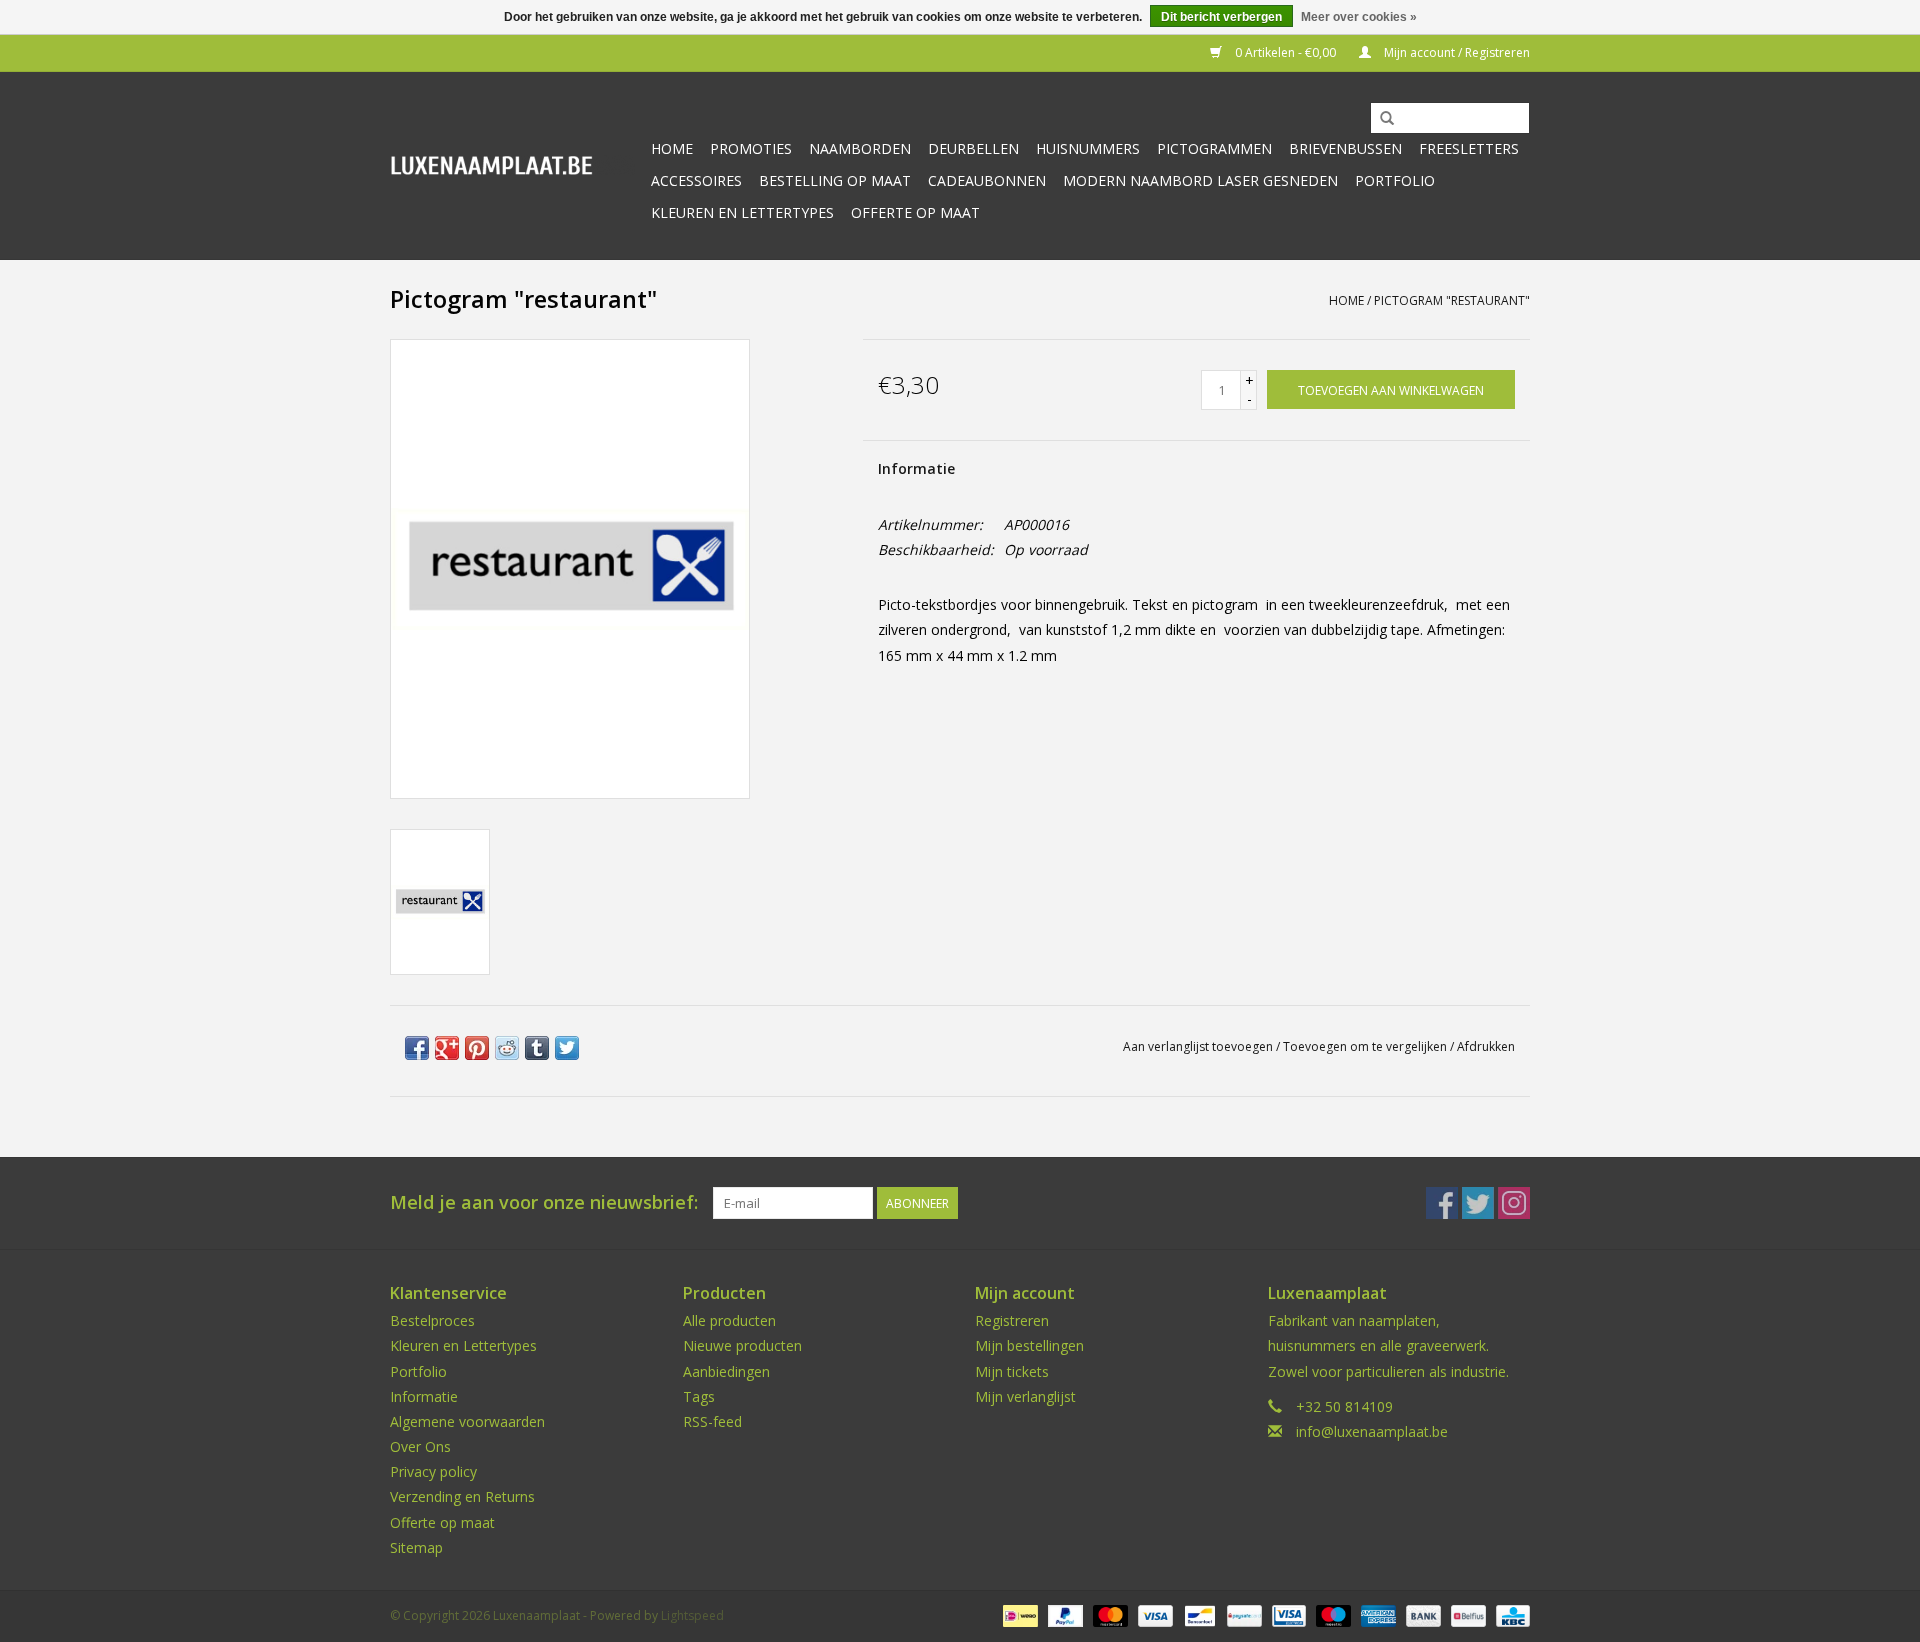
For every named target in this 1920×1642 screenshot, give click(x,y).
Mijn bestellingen (1029, 1345)
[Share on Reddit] (507, 1048)
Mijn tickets (1012, 1371)
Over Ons (420, 1446)
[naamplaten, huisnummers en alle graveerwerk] (512, 165)
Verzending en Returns (462, 1496)
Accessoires (696, 180)
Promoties (751, 148)
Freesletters (1469, 148)
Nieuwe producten (742, 1345)
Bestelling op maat (835, 180)
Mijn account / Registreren (1455, 52)
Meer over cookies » (1359, 17)
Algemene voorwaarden (467, 1421)
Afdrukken (1486, 1046)
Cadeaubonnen (987, 180)
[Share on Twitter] (567, 1048)
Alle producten (729, 1320)
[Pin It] (477, 1048)
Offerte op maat (915, 212)
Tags (699, 1396)
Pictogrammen (1214, 148)
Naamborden (860, 148)
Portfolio (1395, 180)
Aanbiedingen (726, 1371)
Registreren (1012, 1320)
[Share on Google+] (447, 1048)
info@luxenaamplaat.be (1372, 1431)
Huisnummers (1088, 148)
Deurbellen (973, 148)
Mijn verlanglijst (1025, 1396)
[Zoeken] (1387, 119)
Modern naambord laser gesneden (1200, 180)
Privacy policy (433, 1471)
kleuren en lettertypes (742, 212)
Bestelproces (432, 1320)
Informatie (916, 468)
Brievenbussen (1345, 148)
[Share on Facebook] (417, 1048)
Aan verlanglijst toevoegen (1198, 1046)
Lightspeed (692, 1615)
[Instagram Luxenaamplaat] (1514, 1203)
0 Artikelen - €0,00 (1285, 52)
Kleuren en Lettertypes (463, 1345)
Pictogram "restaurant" (1452, 300)
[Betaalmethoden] (1018, 1614)
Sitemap (416, 1547)
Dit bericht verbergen (1221, 17)
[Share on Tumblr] (537, 1048)
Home (672, 148)
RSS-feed (712, 1421)
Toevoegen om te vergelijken (1366, 1046)
